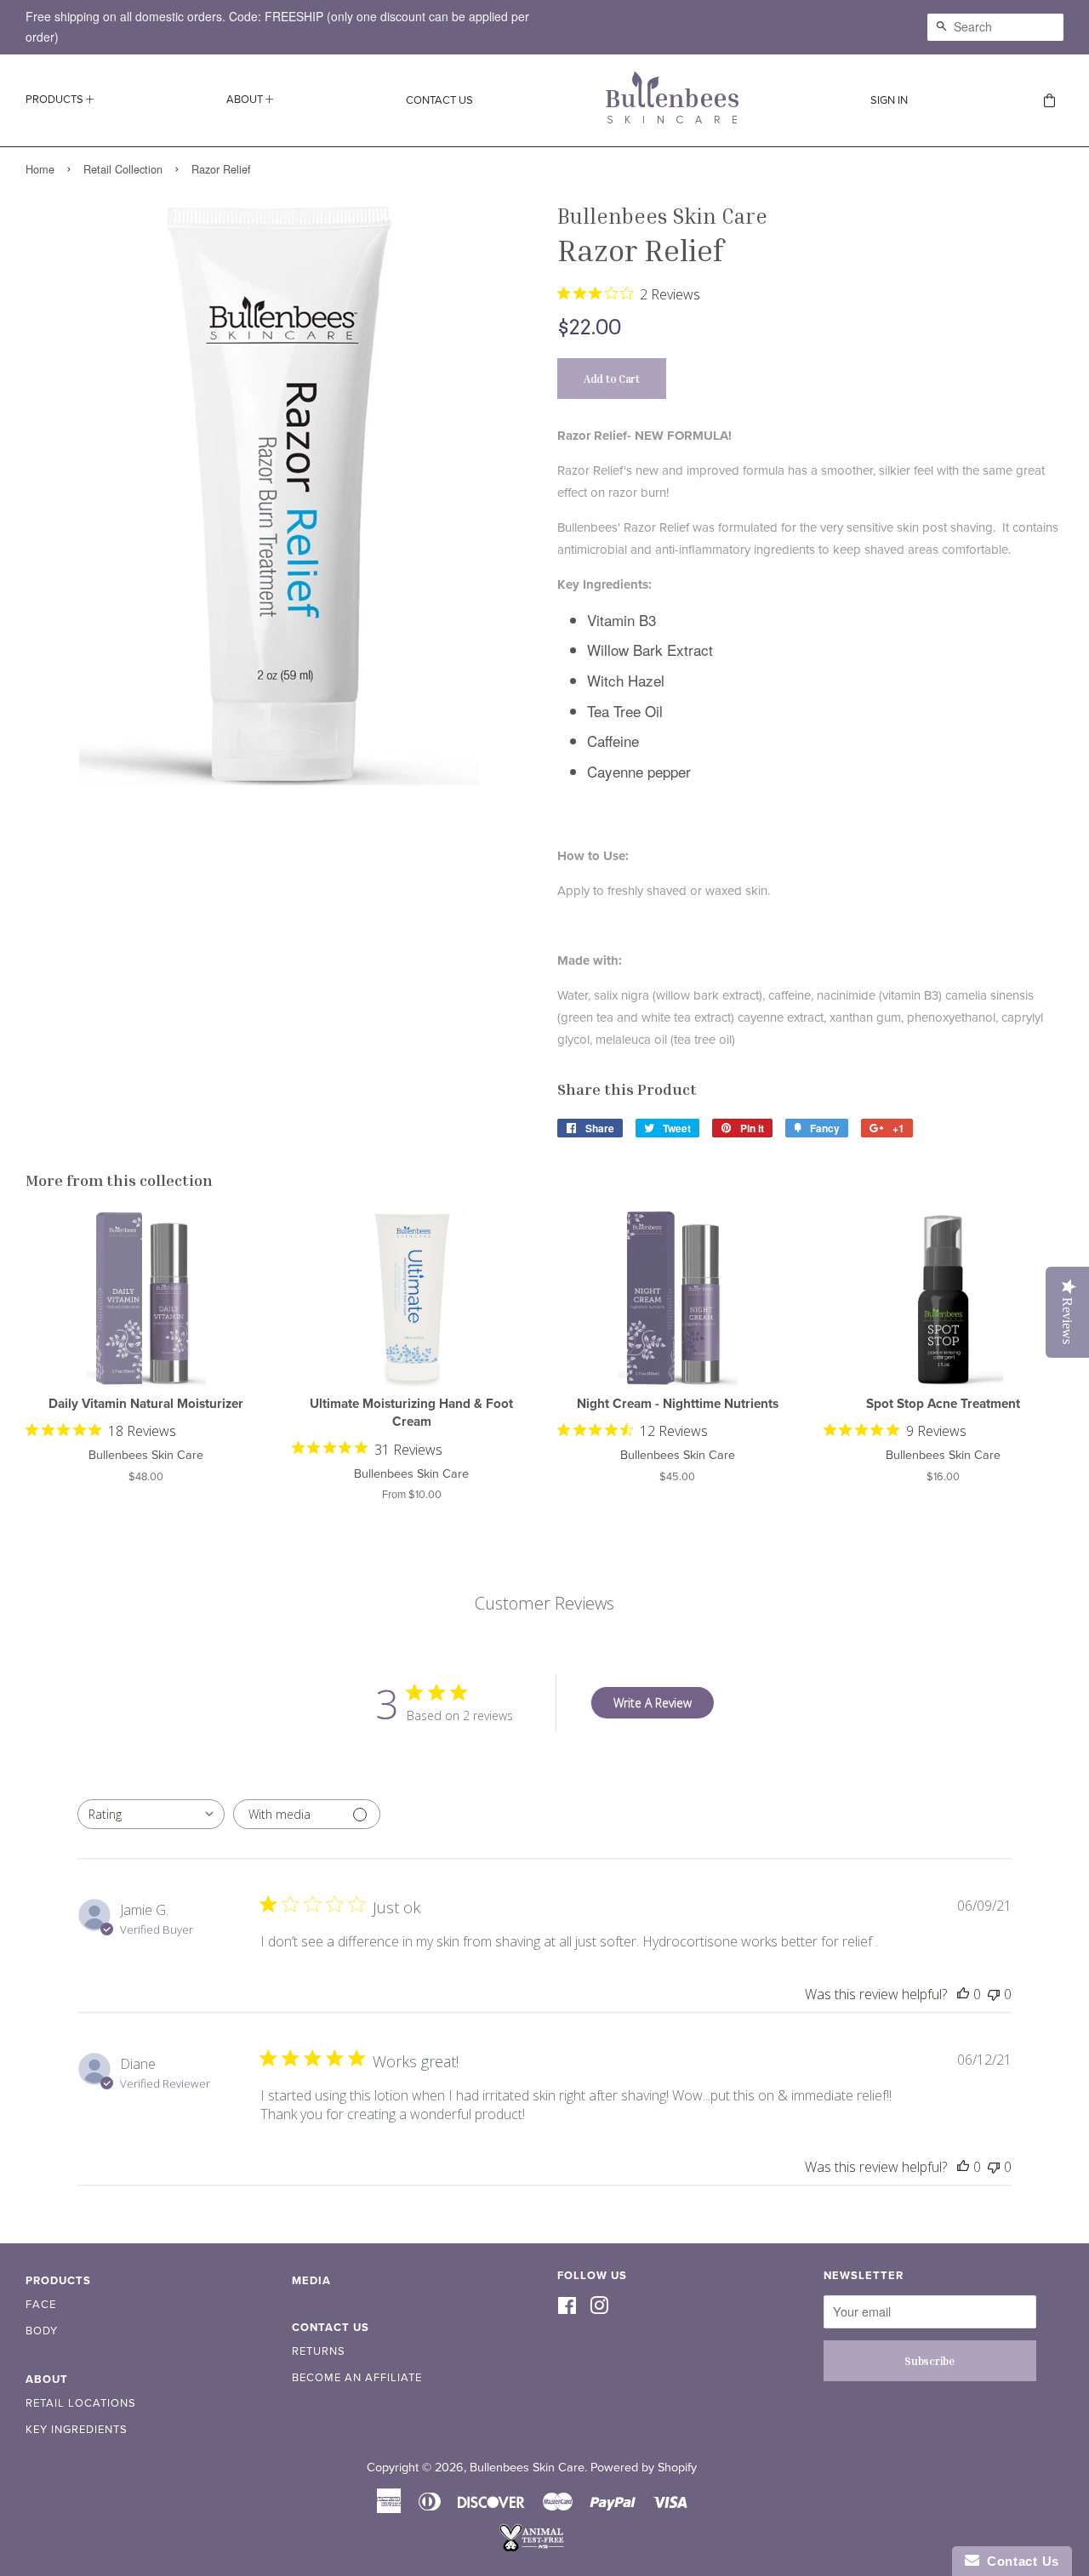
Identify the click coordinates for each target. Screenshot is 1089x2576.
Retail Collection (123, 169)
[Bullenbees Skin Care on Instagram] (599, 2308)
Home (40, 169)
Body (42, 2331)
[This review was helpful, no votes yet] (963, 1994)
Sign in (889, 100)
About (246, 100)
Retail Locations (81, 2403)
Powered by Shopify (644, 2468)
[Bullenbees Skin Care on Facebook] (567, 2308)
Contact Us (439, 100)
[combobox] (151, 1814)
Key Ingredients (77, 2430)
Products (56, 100)
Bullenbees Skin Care (527, 2468)
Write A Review (653, 1703)
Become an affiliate (357, 2378)
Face (41, 2305)
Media (311, 2281)
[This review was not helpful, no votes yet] (994, 1994)
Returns (319, 2351)
